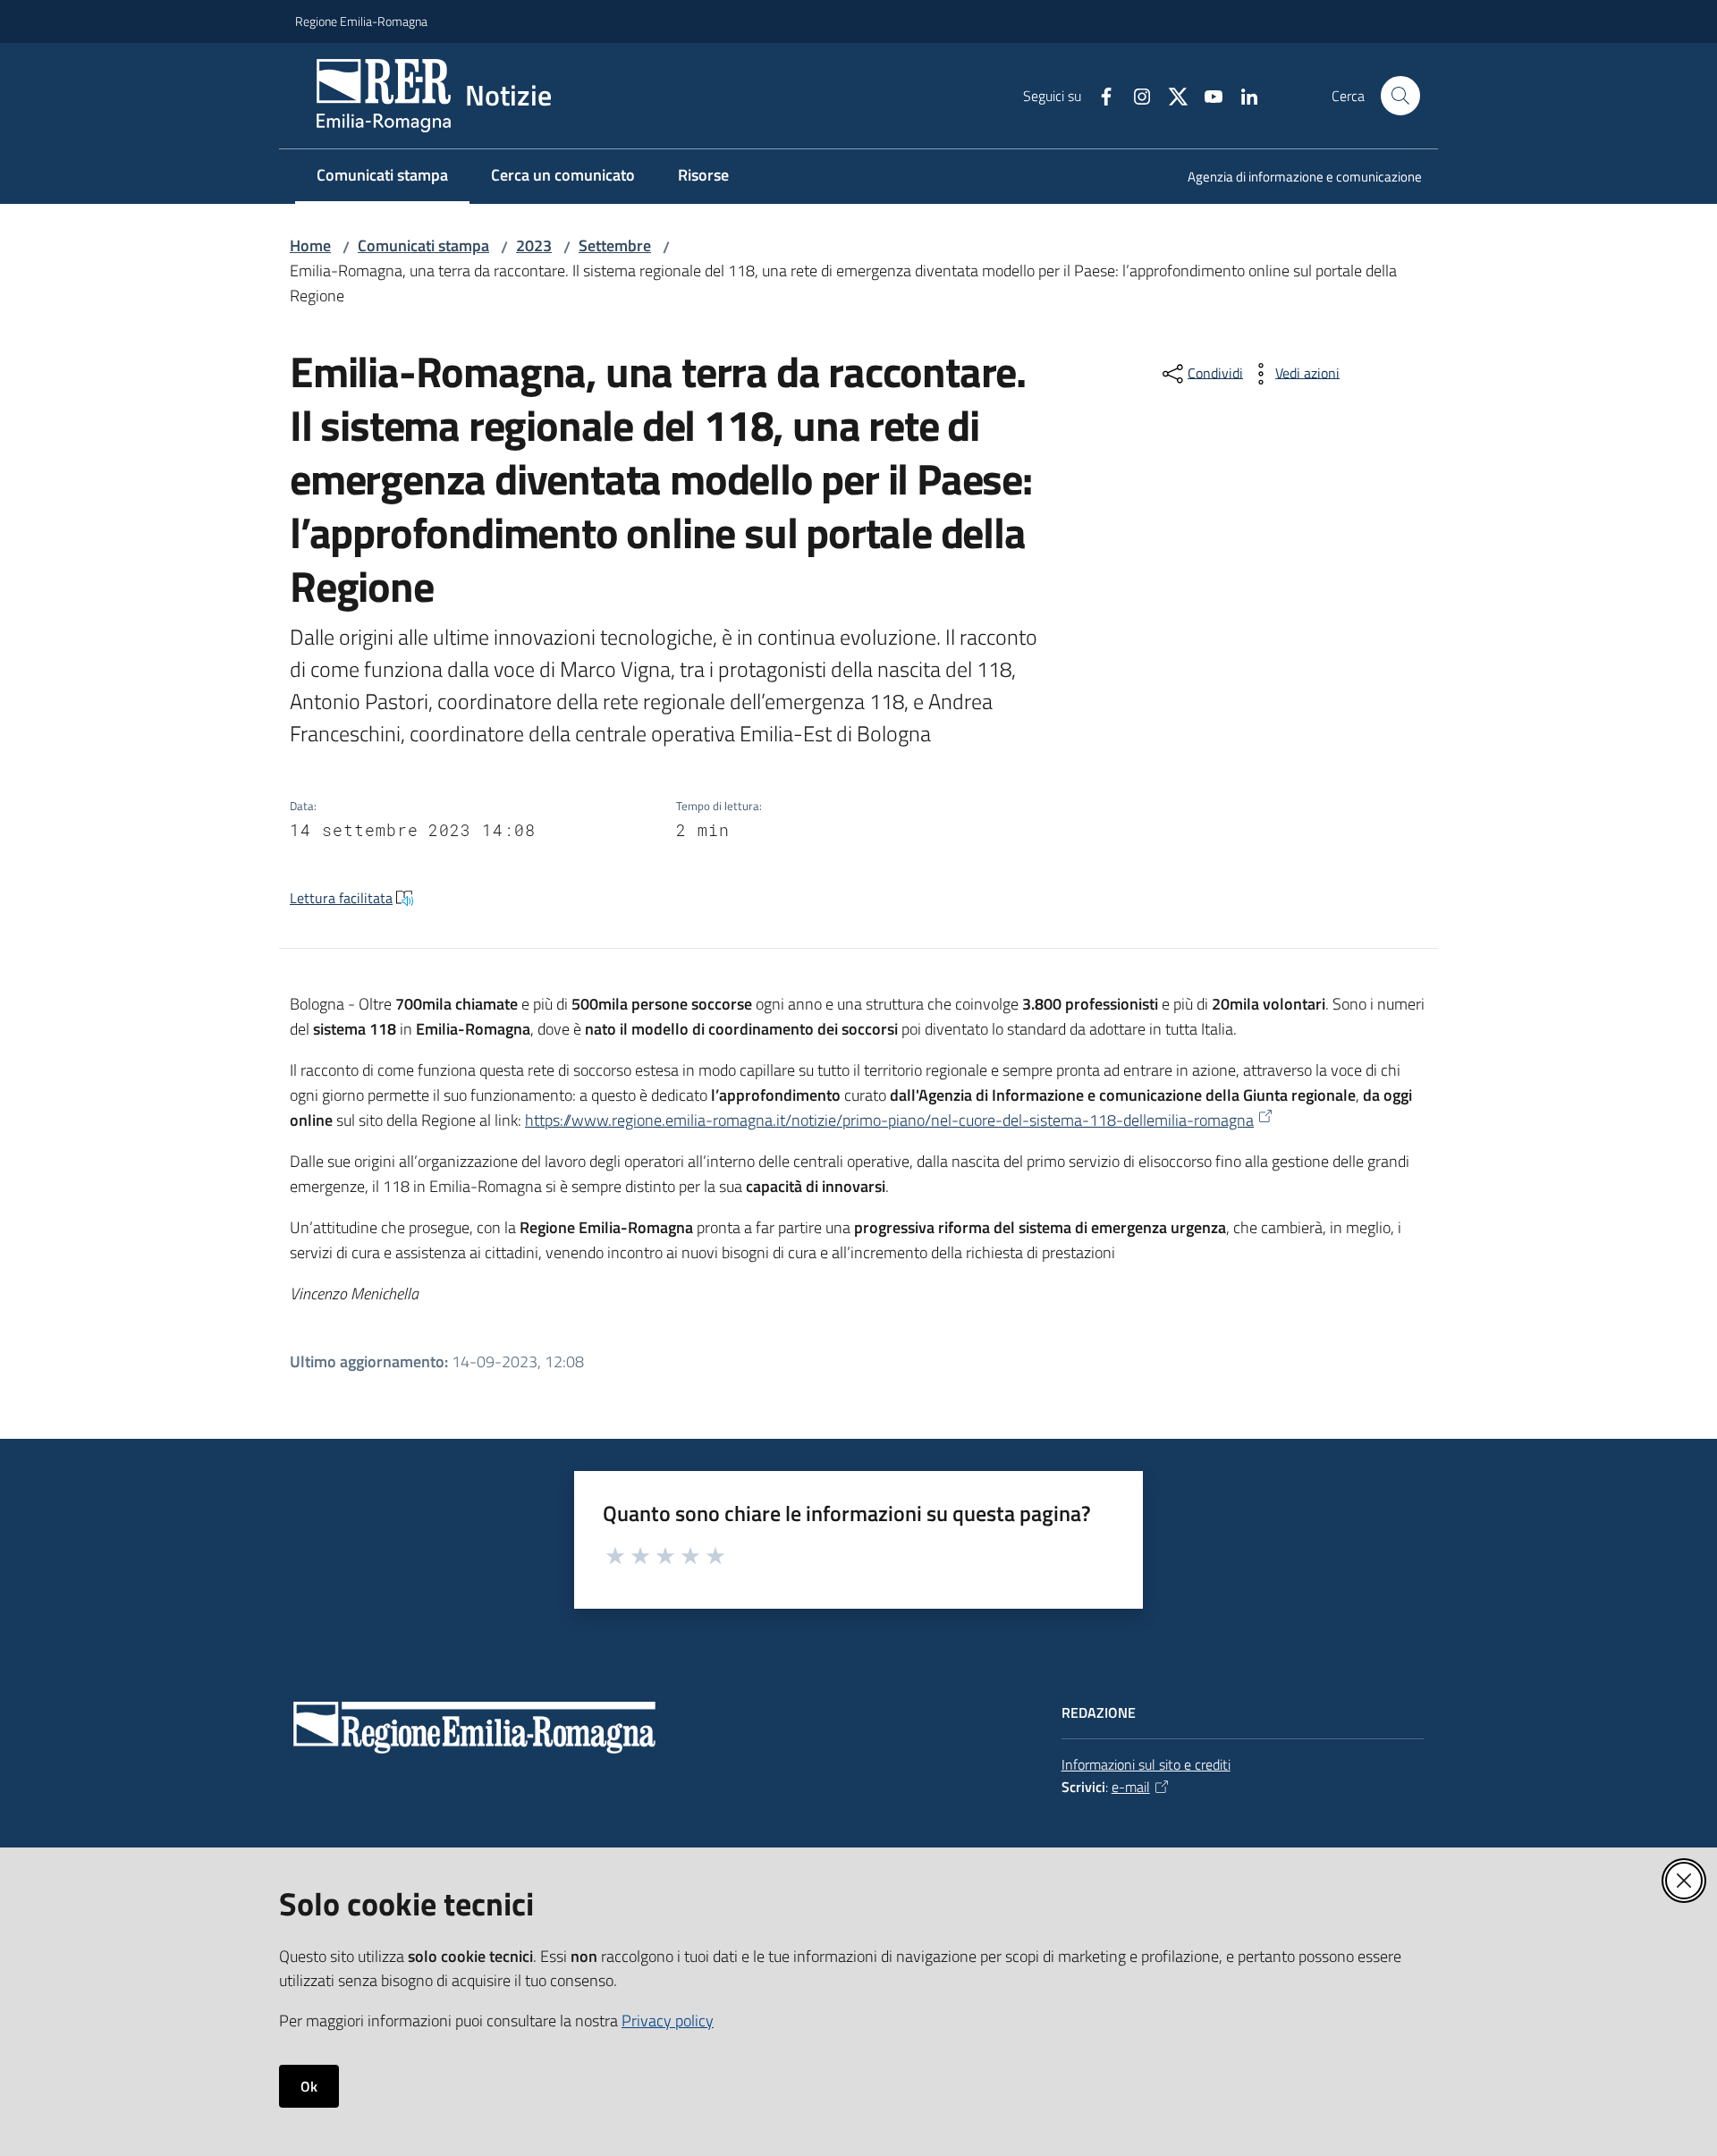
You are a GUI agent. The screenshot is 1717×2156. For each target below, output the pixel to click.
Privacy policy (668, 2021)
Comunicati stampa (423, 245)
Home (310, 245)
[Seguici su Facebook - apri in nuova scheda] (1099, 95)
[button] (1400, 96)
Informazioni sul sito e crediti (1146, 1764)
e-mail (1131, 1787)
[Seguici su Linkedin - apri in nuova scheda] (1242, 95)
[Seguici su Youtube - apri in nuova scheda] (1206, 95)
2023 (534, 245)
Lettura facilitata (341, 898)
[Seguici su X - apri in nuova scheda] (1171, 95)
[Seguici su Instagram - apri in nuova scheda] (1135, 95)
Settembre (615, 245)
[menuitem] (1294, 178)
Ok (309, 2086)
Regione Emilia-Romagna (361, 21)
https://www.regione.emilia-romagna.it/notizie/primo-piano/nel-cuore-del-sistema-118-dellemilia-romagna (889, 1120)
